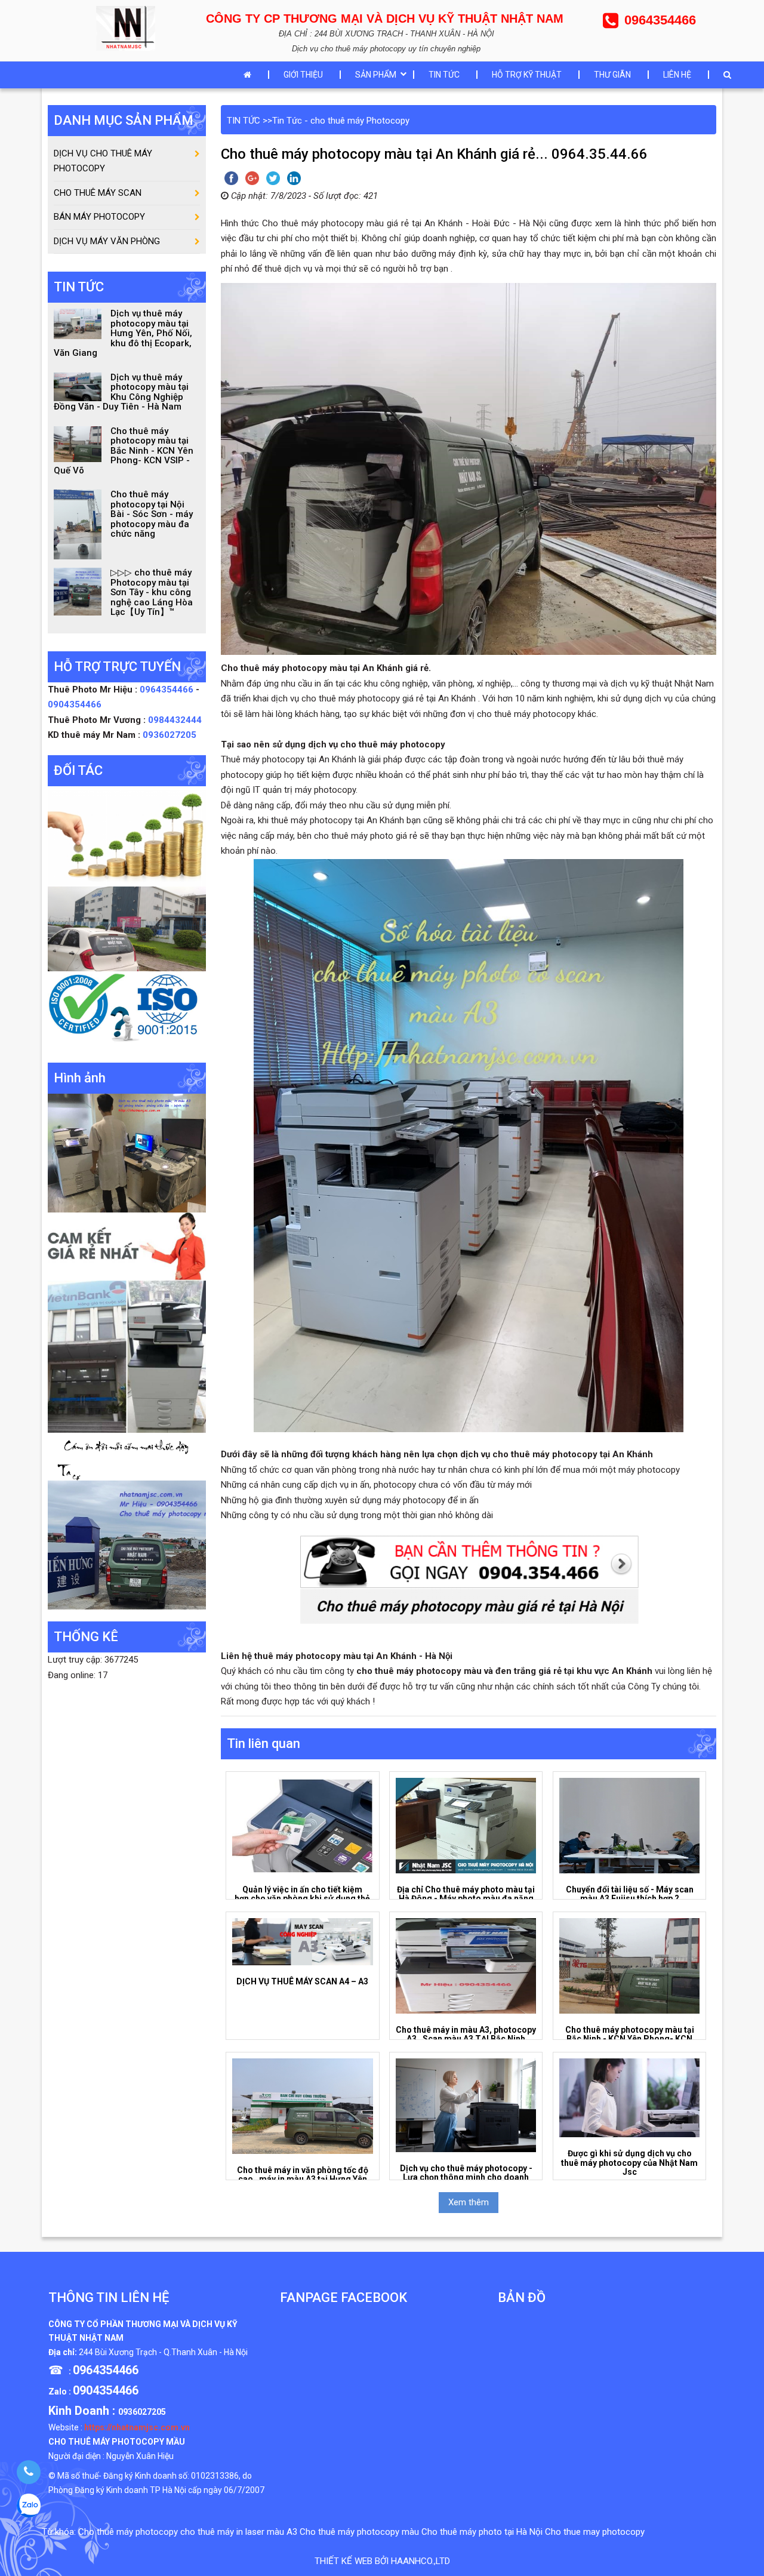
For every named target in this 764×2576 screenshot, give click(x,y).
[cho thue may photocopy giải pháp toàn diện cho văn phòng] (127, 928)
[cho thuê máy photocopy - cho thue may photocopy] (129, 27)
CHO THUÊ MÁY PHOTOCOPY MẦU (117, 2442)
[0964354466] (28, 2472)
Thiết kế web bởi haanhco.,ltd (382, 2561)
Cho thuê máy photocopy (128, 2532)
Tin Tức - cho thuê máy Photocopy (341, 121)
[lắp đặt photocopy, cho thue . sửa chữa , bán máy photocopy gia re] (127, 1152)
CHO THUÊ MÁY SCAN (98, 193)
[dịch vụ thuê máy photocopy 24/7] (127, 1010)
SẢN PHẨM (376, 75)
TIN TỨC (444, 75)
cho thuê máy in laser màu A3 (239, 2532)
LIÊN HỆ (677, 75)
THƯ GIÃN (612, 75)
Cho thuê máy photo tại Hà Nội (482, 2532)
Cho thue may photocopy (595, 2532)
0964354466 (168, 690)
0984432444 (175, 720)
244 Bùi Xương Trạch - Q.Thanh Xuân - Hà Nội (163, 2352)
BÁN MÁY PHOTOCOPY (99, 217)
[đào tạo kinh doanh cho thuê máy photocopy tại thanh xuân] (127, 1456)
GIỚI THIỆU (303, 75)
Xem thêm (469, 2202)
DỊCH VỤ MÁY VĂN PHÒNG (107, 241)
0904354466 (75, 704)
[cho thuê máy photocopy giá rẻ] (127, 1246)
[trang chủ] (250, 75)
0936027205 (170, 735)
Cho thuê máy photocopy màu (359, 2532)
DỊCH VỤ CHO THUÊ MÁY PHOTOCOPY (103, 161)
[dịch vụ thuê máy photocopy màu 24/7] (127, 1544)
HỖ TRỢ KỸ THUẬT (527, 75)
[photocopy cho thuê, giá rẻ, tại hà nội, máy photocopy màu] (127, 1356)
